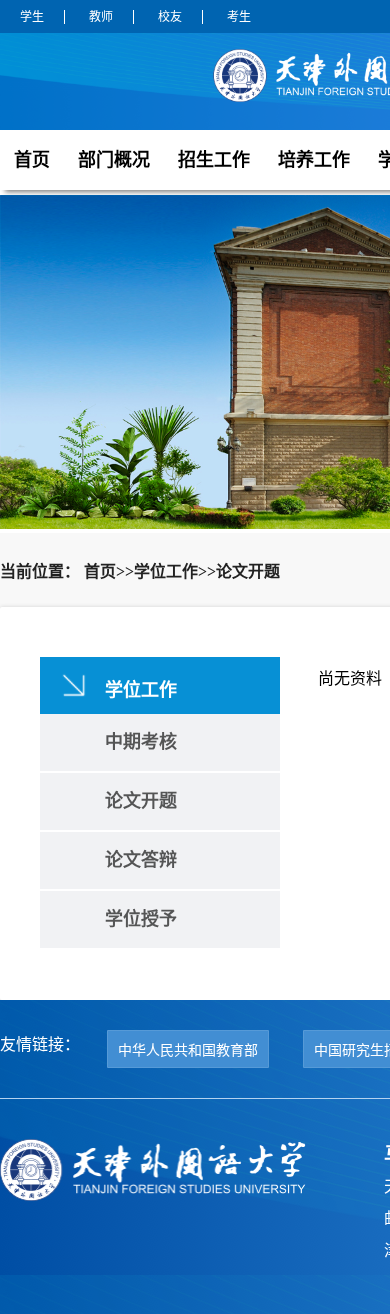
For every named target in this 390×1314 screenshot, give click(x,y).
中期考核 (141, 742)
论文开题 (141, 801)
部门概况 (114, 160)
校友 (170, 17)
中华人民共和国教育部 (188, 1050)
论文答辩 (141, 860)
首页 (32, 160)
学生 (32, 17)
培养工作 (314, 160)
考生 (239, 17)
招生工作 (214, 160)
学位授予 (141, 919)
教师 (101, 17)
